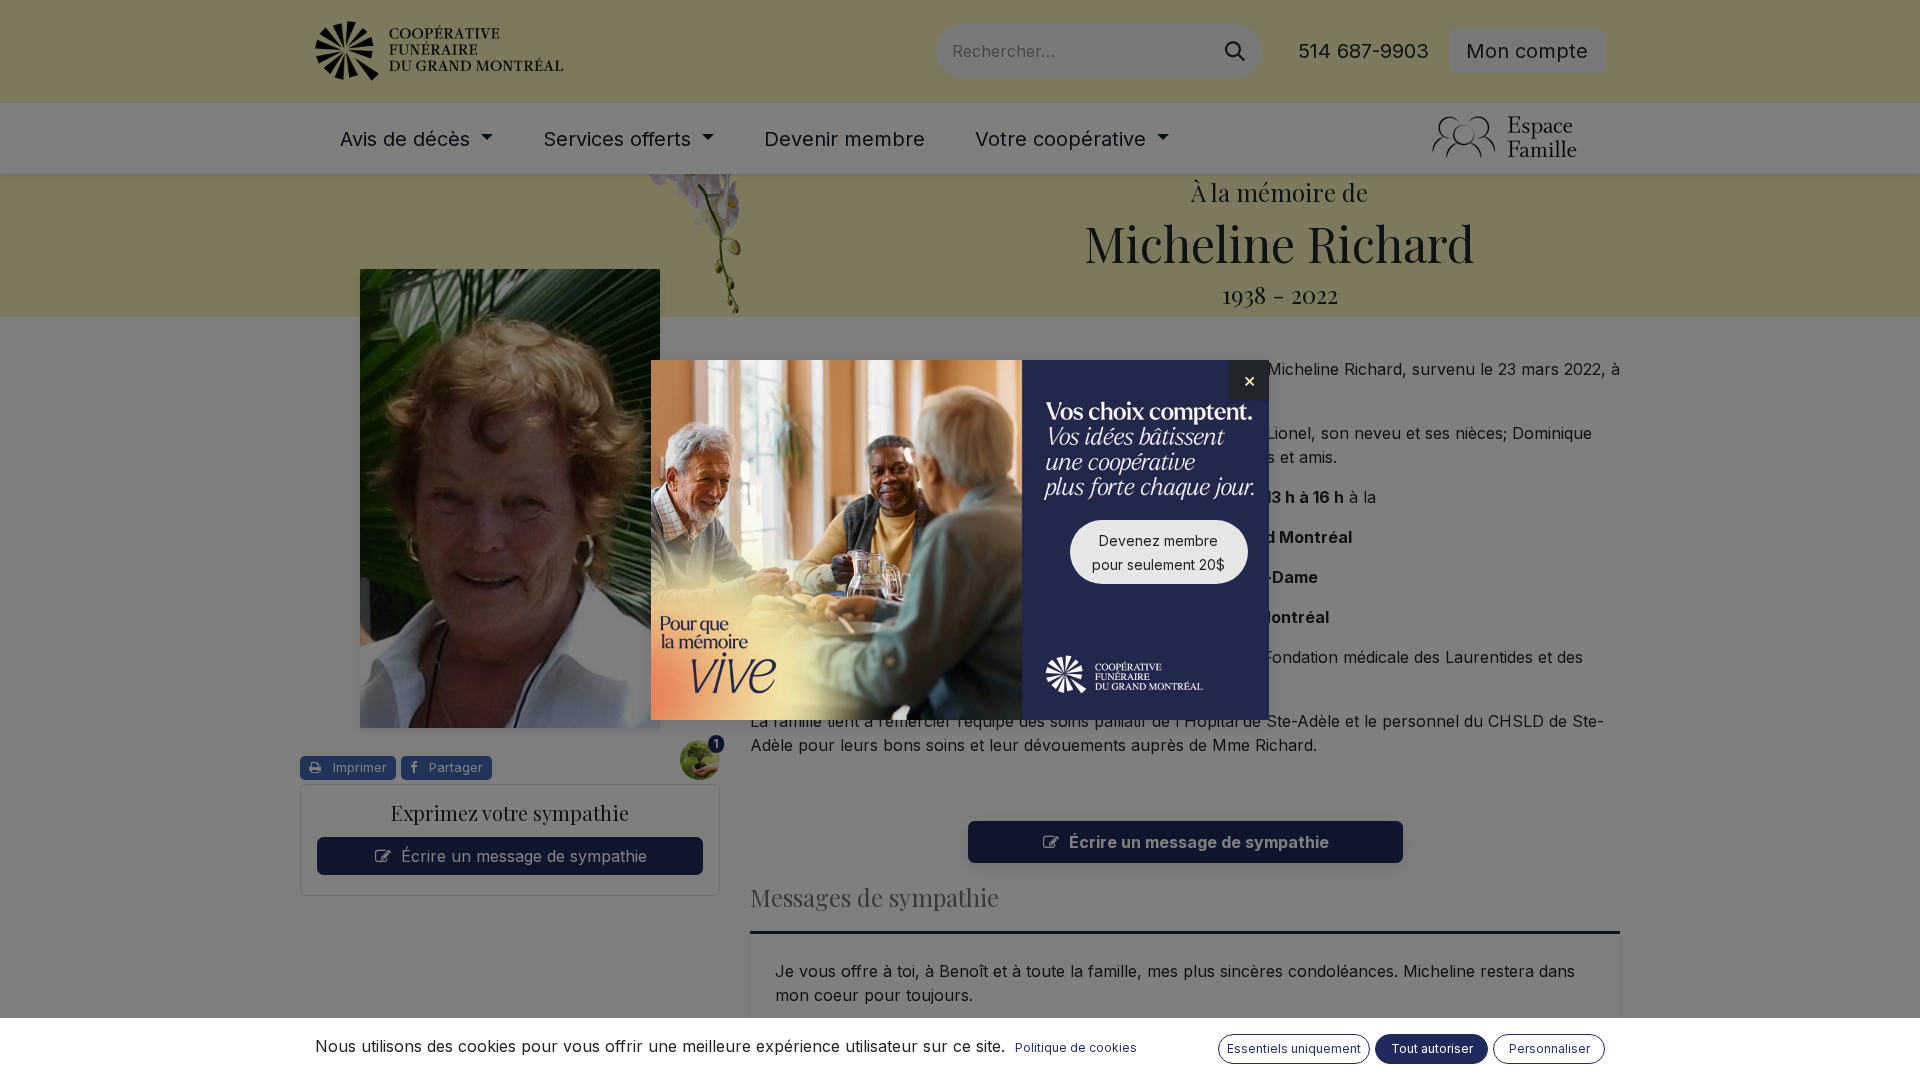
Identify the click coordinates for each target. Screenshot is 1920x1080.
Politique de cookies (1076, 1047)
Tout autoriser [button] (1432, 1048)
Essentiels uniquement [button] (1294, 1048)
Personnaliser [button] (1549, 1048)
